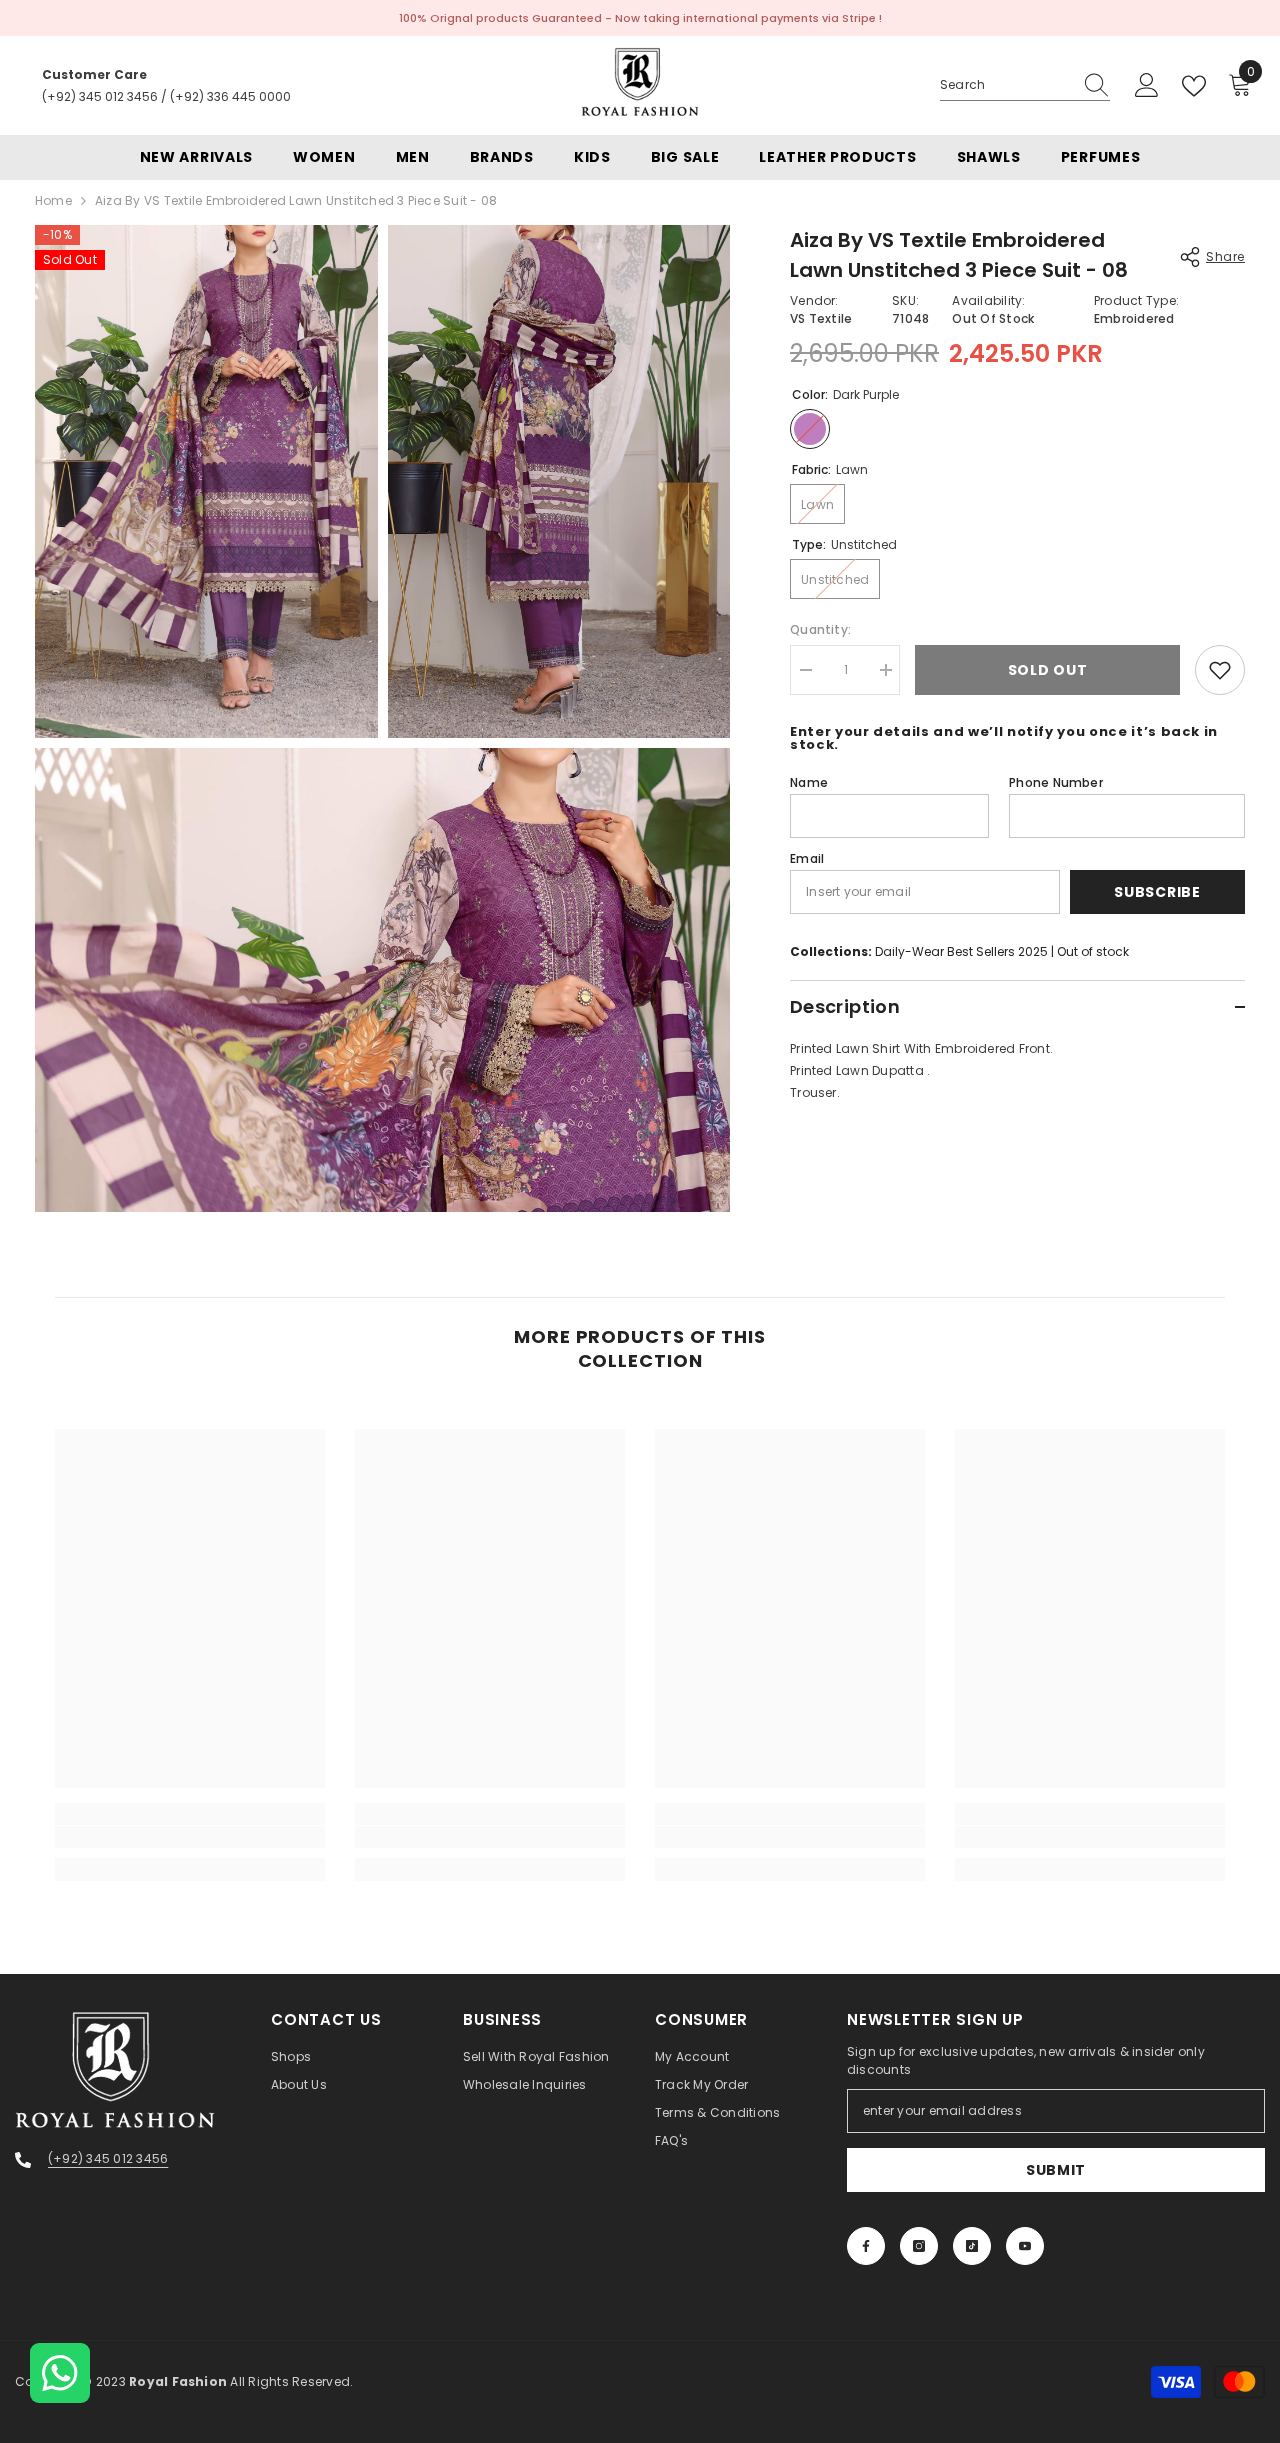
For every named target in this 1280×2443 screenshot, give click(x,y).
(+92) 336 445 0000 (230, 96)
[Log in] (1147, 86)
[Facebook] (866, 2246)
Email (807, 858)
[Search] (1025, 85)
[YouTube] (1025, 2246)
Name (809, 782)
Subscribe (1157, 892)
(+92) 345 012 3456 (100, 96)
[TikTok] (972, 2246)
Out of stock (1093, 951)
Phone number (1056, 782)
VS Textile (821, 318)
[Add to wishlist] (1220, 670)
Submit (1056, 2170)
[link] (190, 1837)
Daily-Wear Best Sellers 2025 (961, 951)
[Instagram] (919, 2246)
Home (53, 200)
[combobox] (1006, 85)
